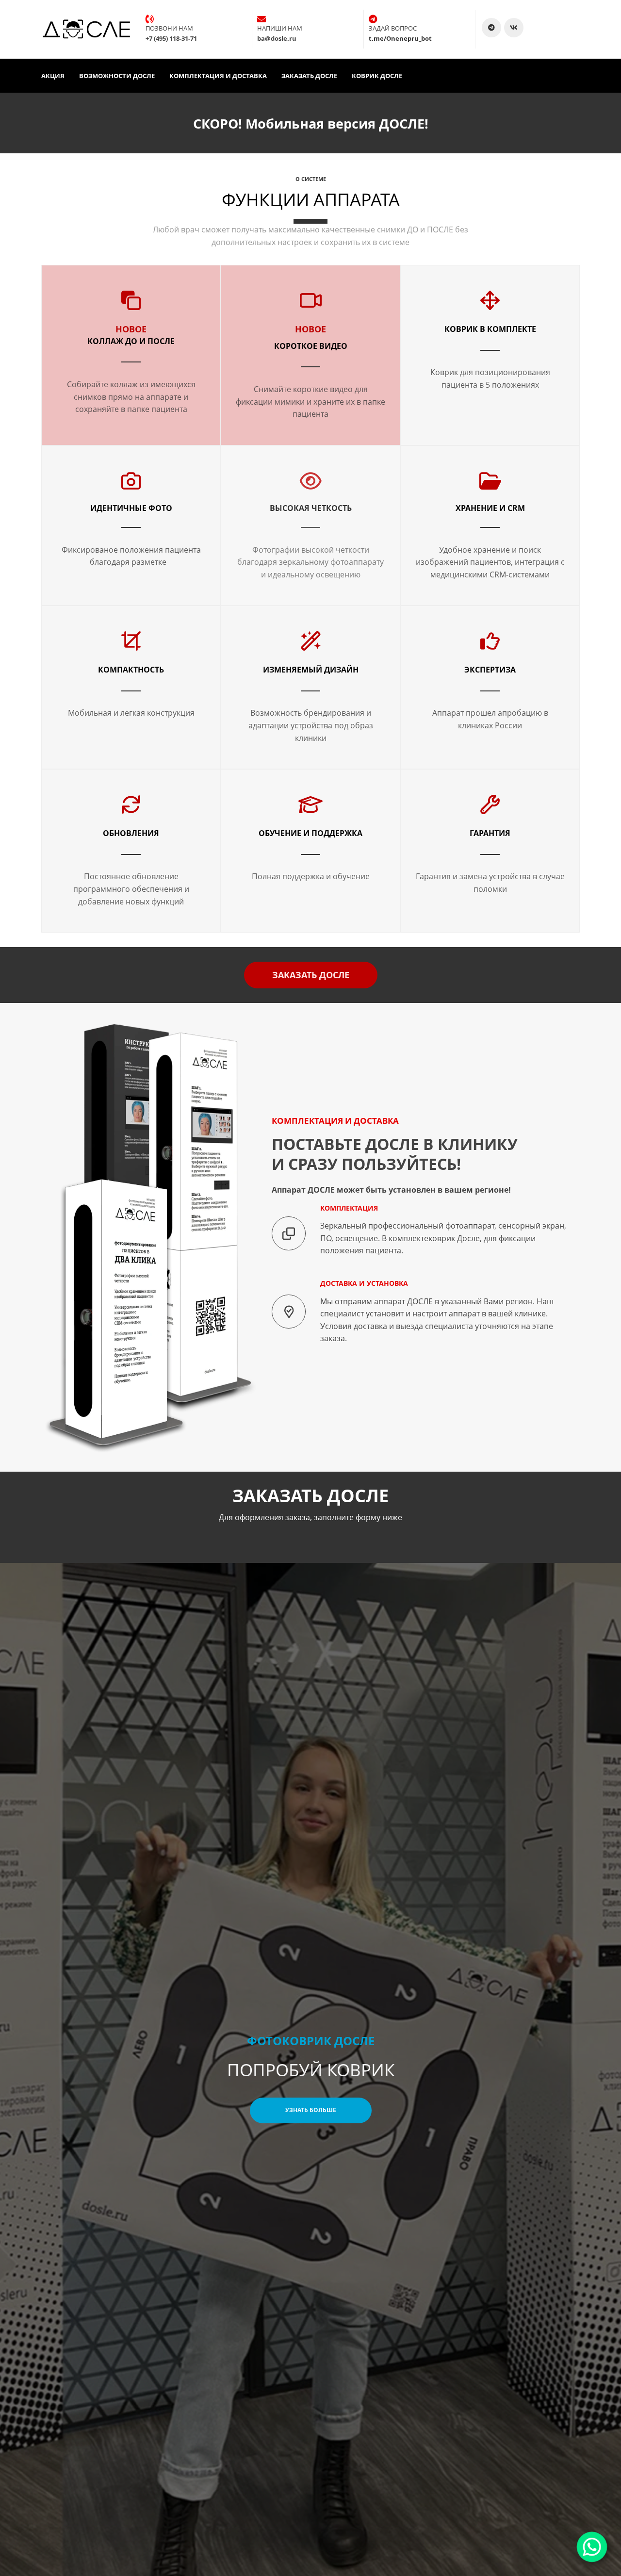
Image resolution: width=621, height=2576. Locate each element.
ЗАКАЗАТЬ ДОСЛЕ (311, 975)
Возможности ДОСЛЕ (117, 76)
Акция (53, 76)
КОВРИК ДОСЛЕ (377, 76)
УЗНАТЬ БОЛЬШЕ (311, 2110)
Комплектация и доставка (218, 76)
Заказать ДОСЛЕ (309, 76)
